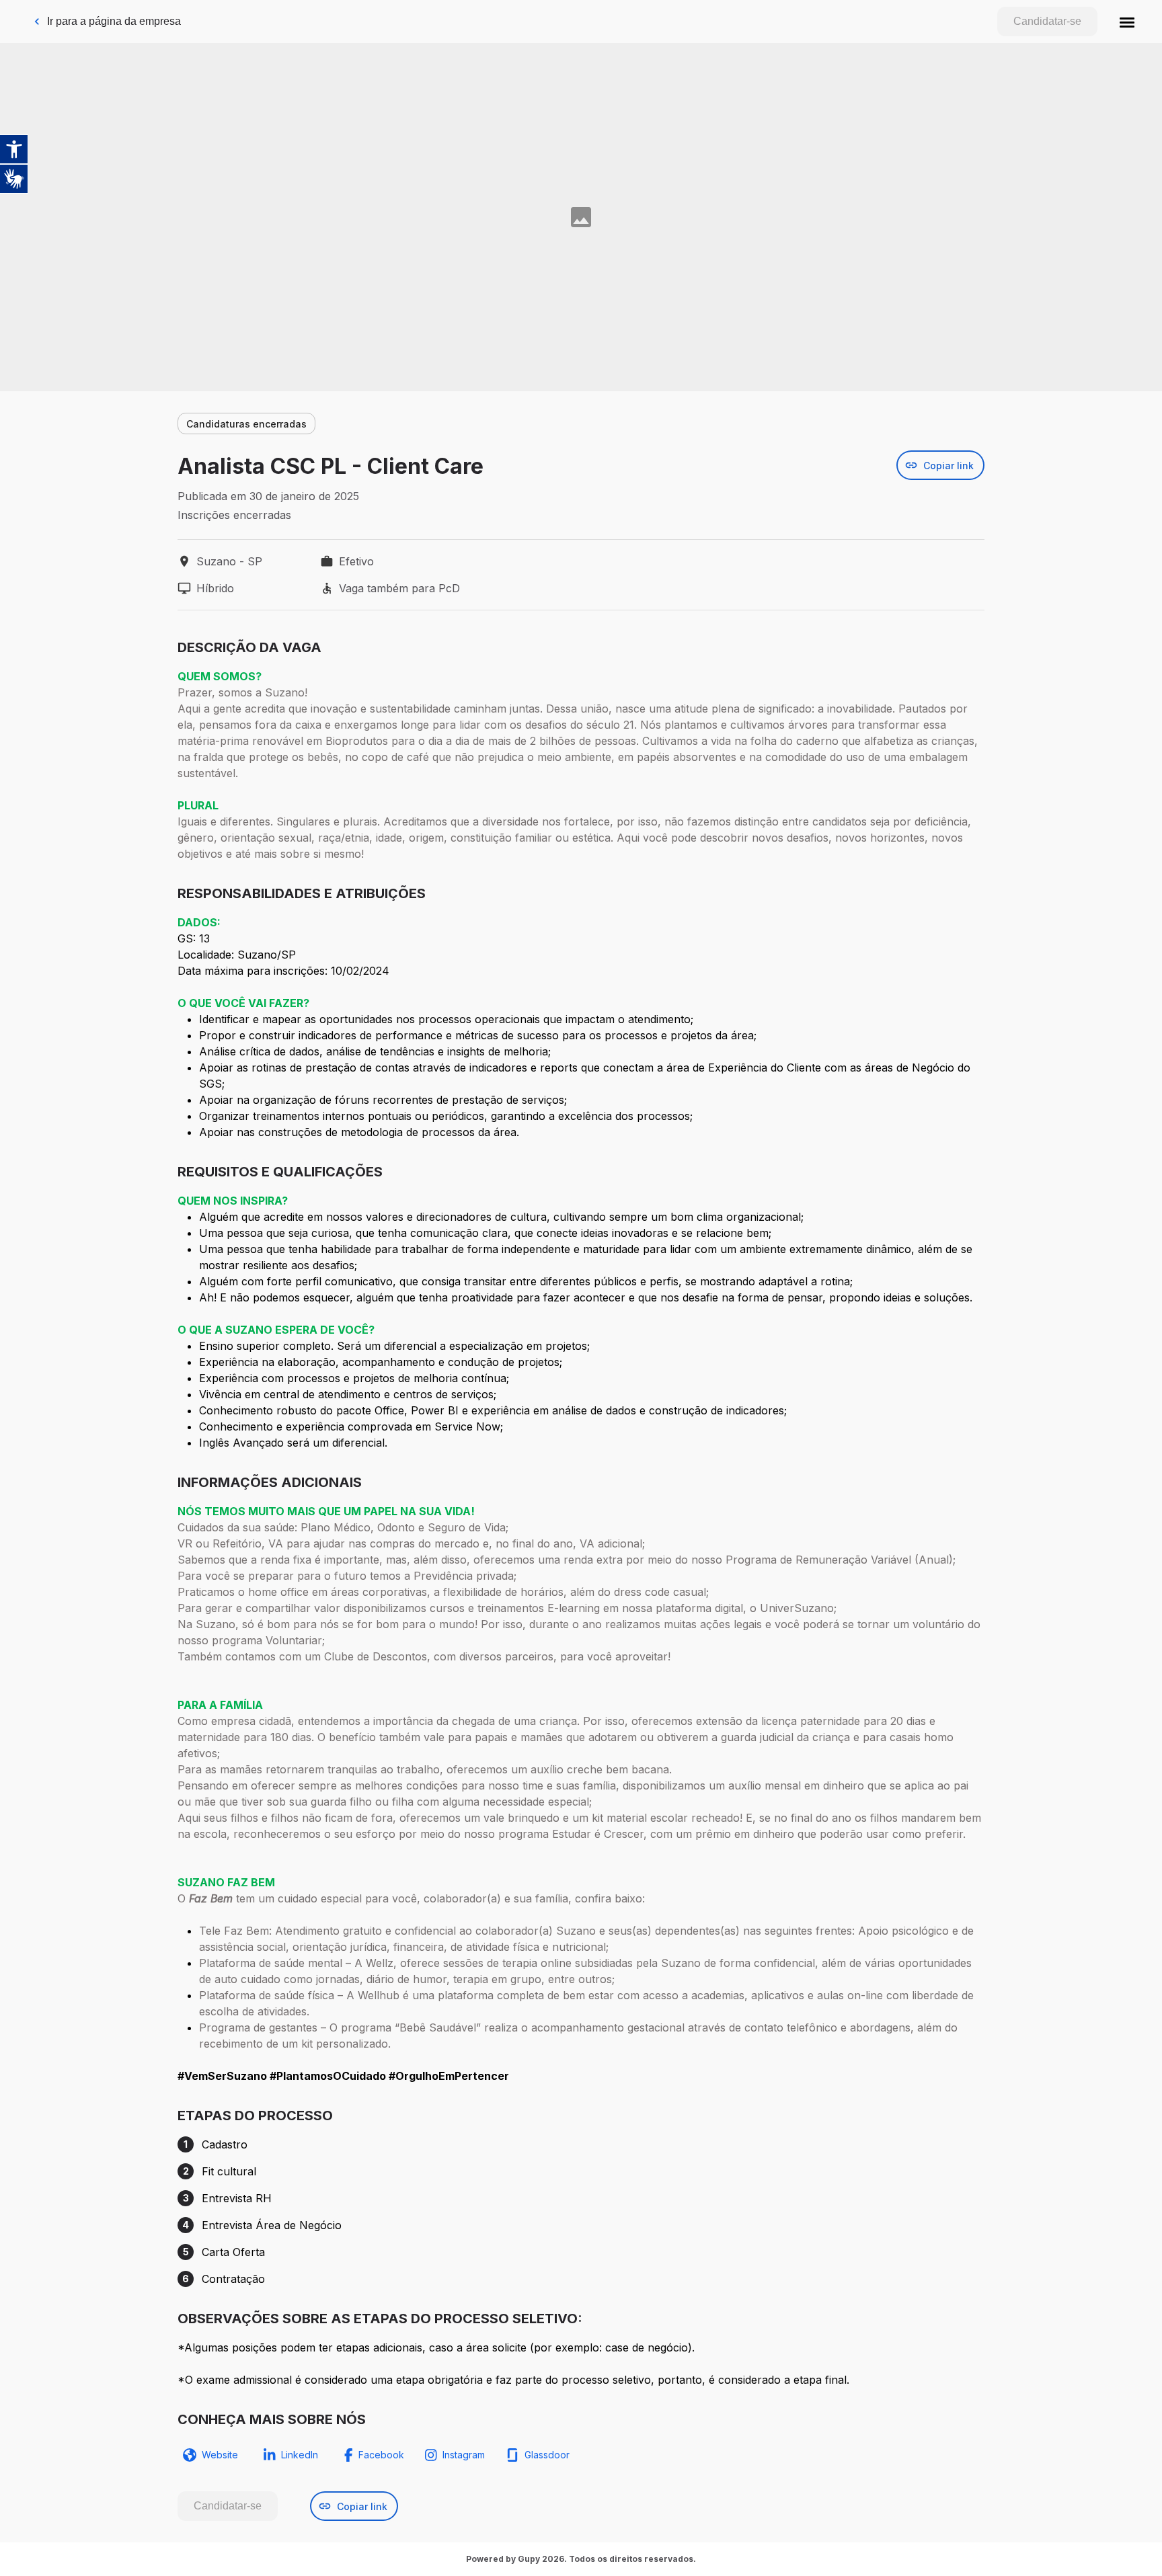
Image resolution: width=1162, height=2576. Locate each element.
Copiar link (948, 466)
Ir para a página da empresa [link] (114, 21)
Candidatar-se (1047, 21)
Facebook (381, 2455)
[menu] (1127, 22)
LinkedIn (300, 2455)
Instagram (464, 2455)
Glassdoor (547, 2455)
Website (220, 2455)
